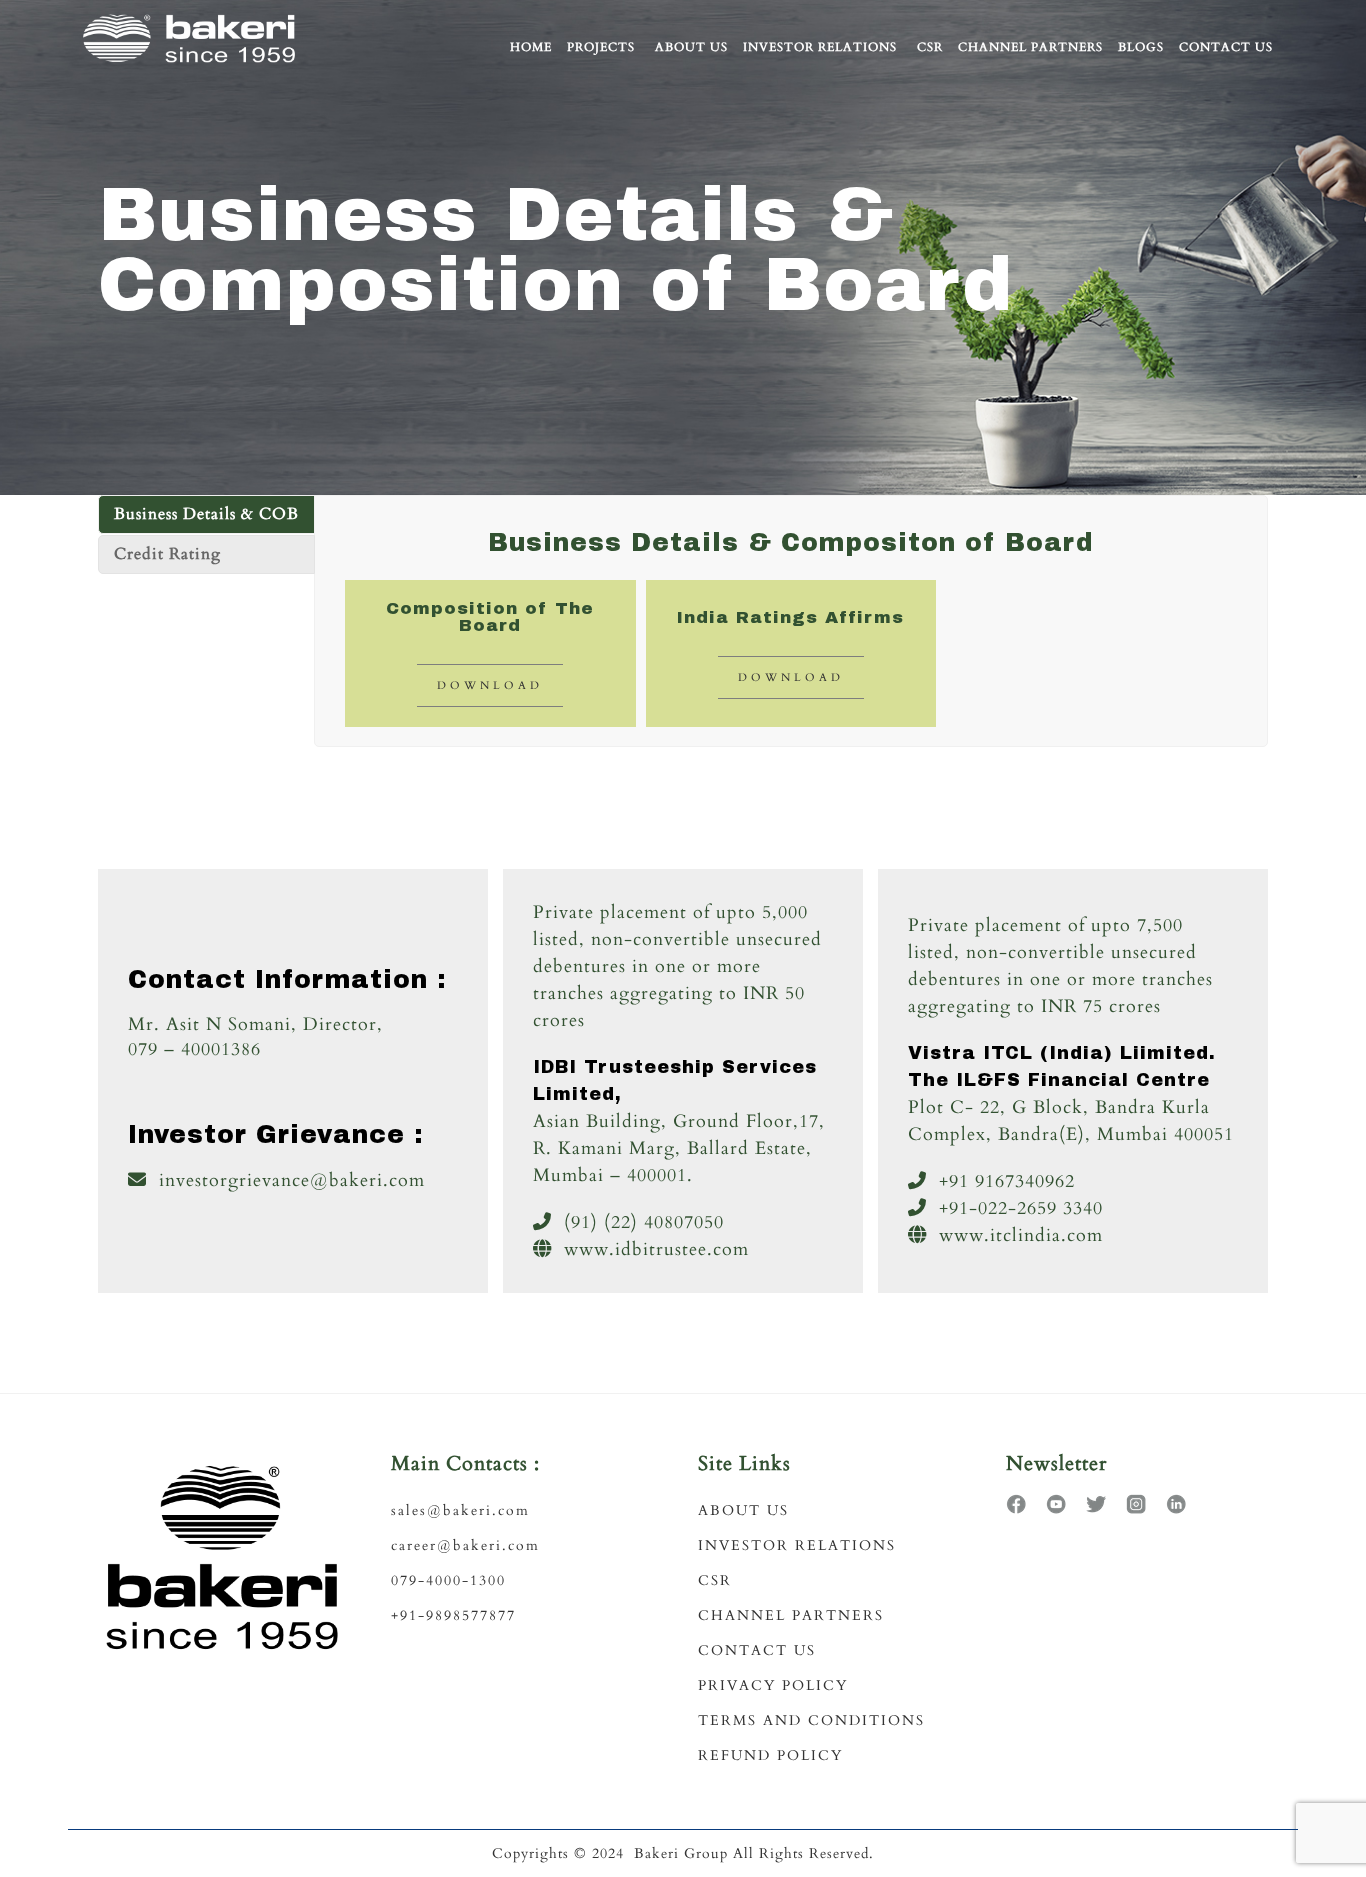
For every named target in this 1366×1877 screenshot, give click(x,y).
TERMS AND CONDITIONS (811, 1720)
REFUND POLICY (770, 1755)
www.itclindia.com (1021, 1235)
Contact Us (1226, 47)
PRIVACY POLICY (773, 1685)
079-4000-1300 (448, 1580)
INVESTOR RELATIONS (797, 1545)
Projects (601, 47)
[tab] (206, 514)
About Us (691, 47)
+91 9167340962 (1007, 1181)
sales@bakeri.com (460, 1510)
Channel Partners (1030, 47)
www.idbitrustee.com (656, 1249)
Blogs (1141, 47)
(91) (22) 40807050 (644, 1222)
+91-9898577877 (453, 1615)
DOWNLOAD (490, 685)
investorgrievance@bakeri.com (292, 1180)
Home (531, 47)
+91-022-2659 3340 (1021, 1208)
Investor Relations (820, 47)
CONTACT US (757, 1650)
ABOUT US (743, 1510)
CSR (930, 47)
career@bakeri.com (465, 1545)
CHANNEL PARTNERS (791, 1615)
